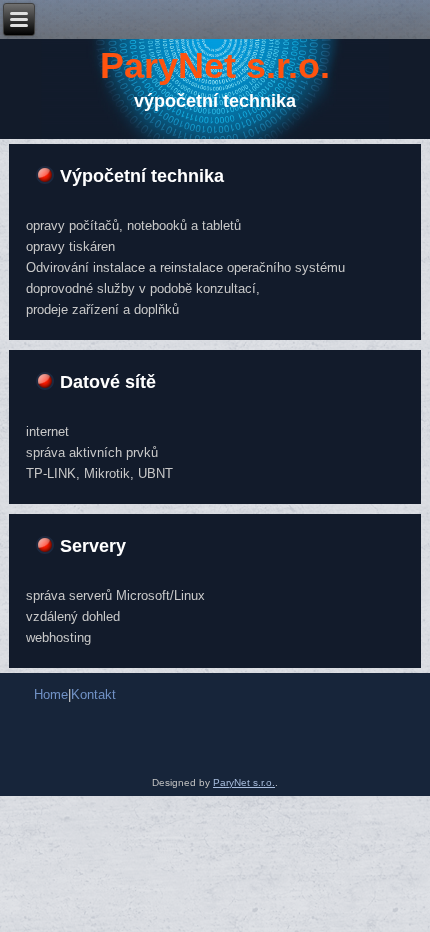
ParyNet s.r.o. (215, 65)
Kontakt (93, 694)
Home (51, 694)
